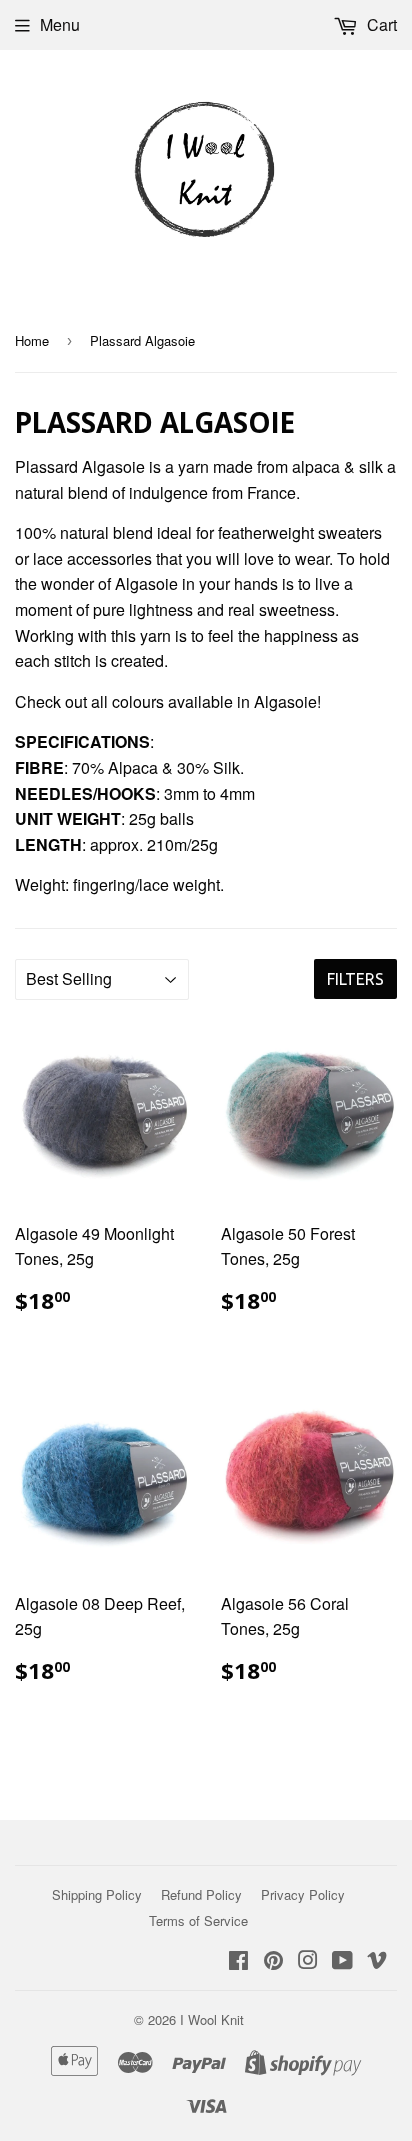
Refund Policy (201, 1894)
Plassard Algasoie (80, 466)
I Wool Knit (212, 2019)
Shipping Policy (97, 1894)
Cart (380, 24)
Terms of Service (198, 1920)
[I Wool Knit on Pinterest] (273, 1961)
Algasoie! (287, 701)
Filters (355, 979)
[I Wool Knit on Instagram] (308, 1961)
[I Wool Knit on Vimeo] (377, 1961)
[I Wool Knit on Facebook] (238, 1961)
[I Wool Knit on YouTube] (342, 1961)
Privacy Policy (303, 1894)
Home (32, 340)
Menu (60, 24)
